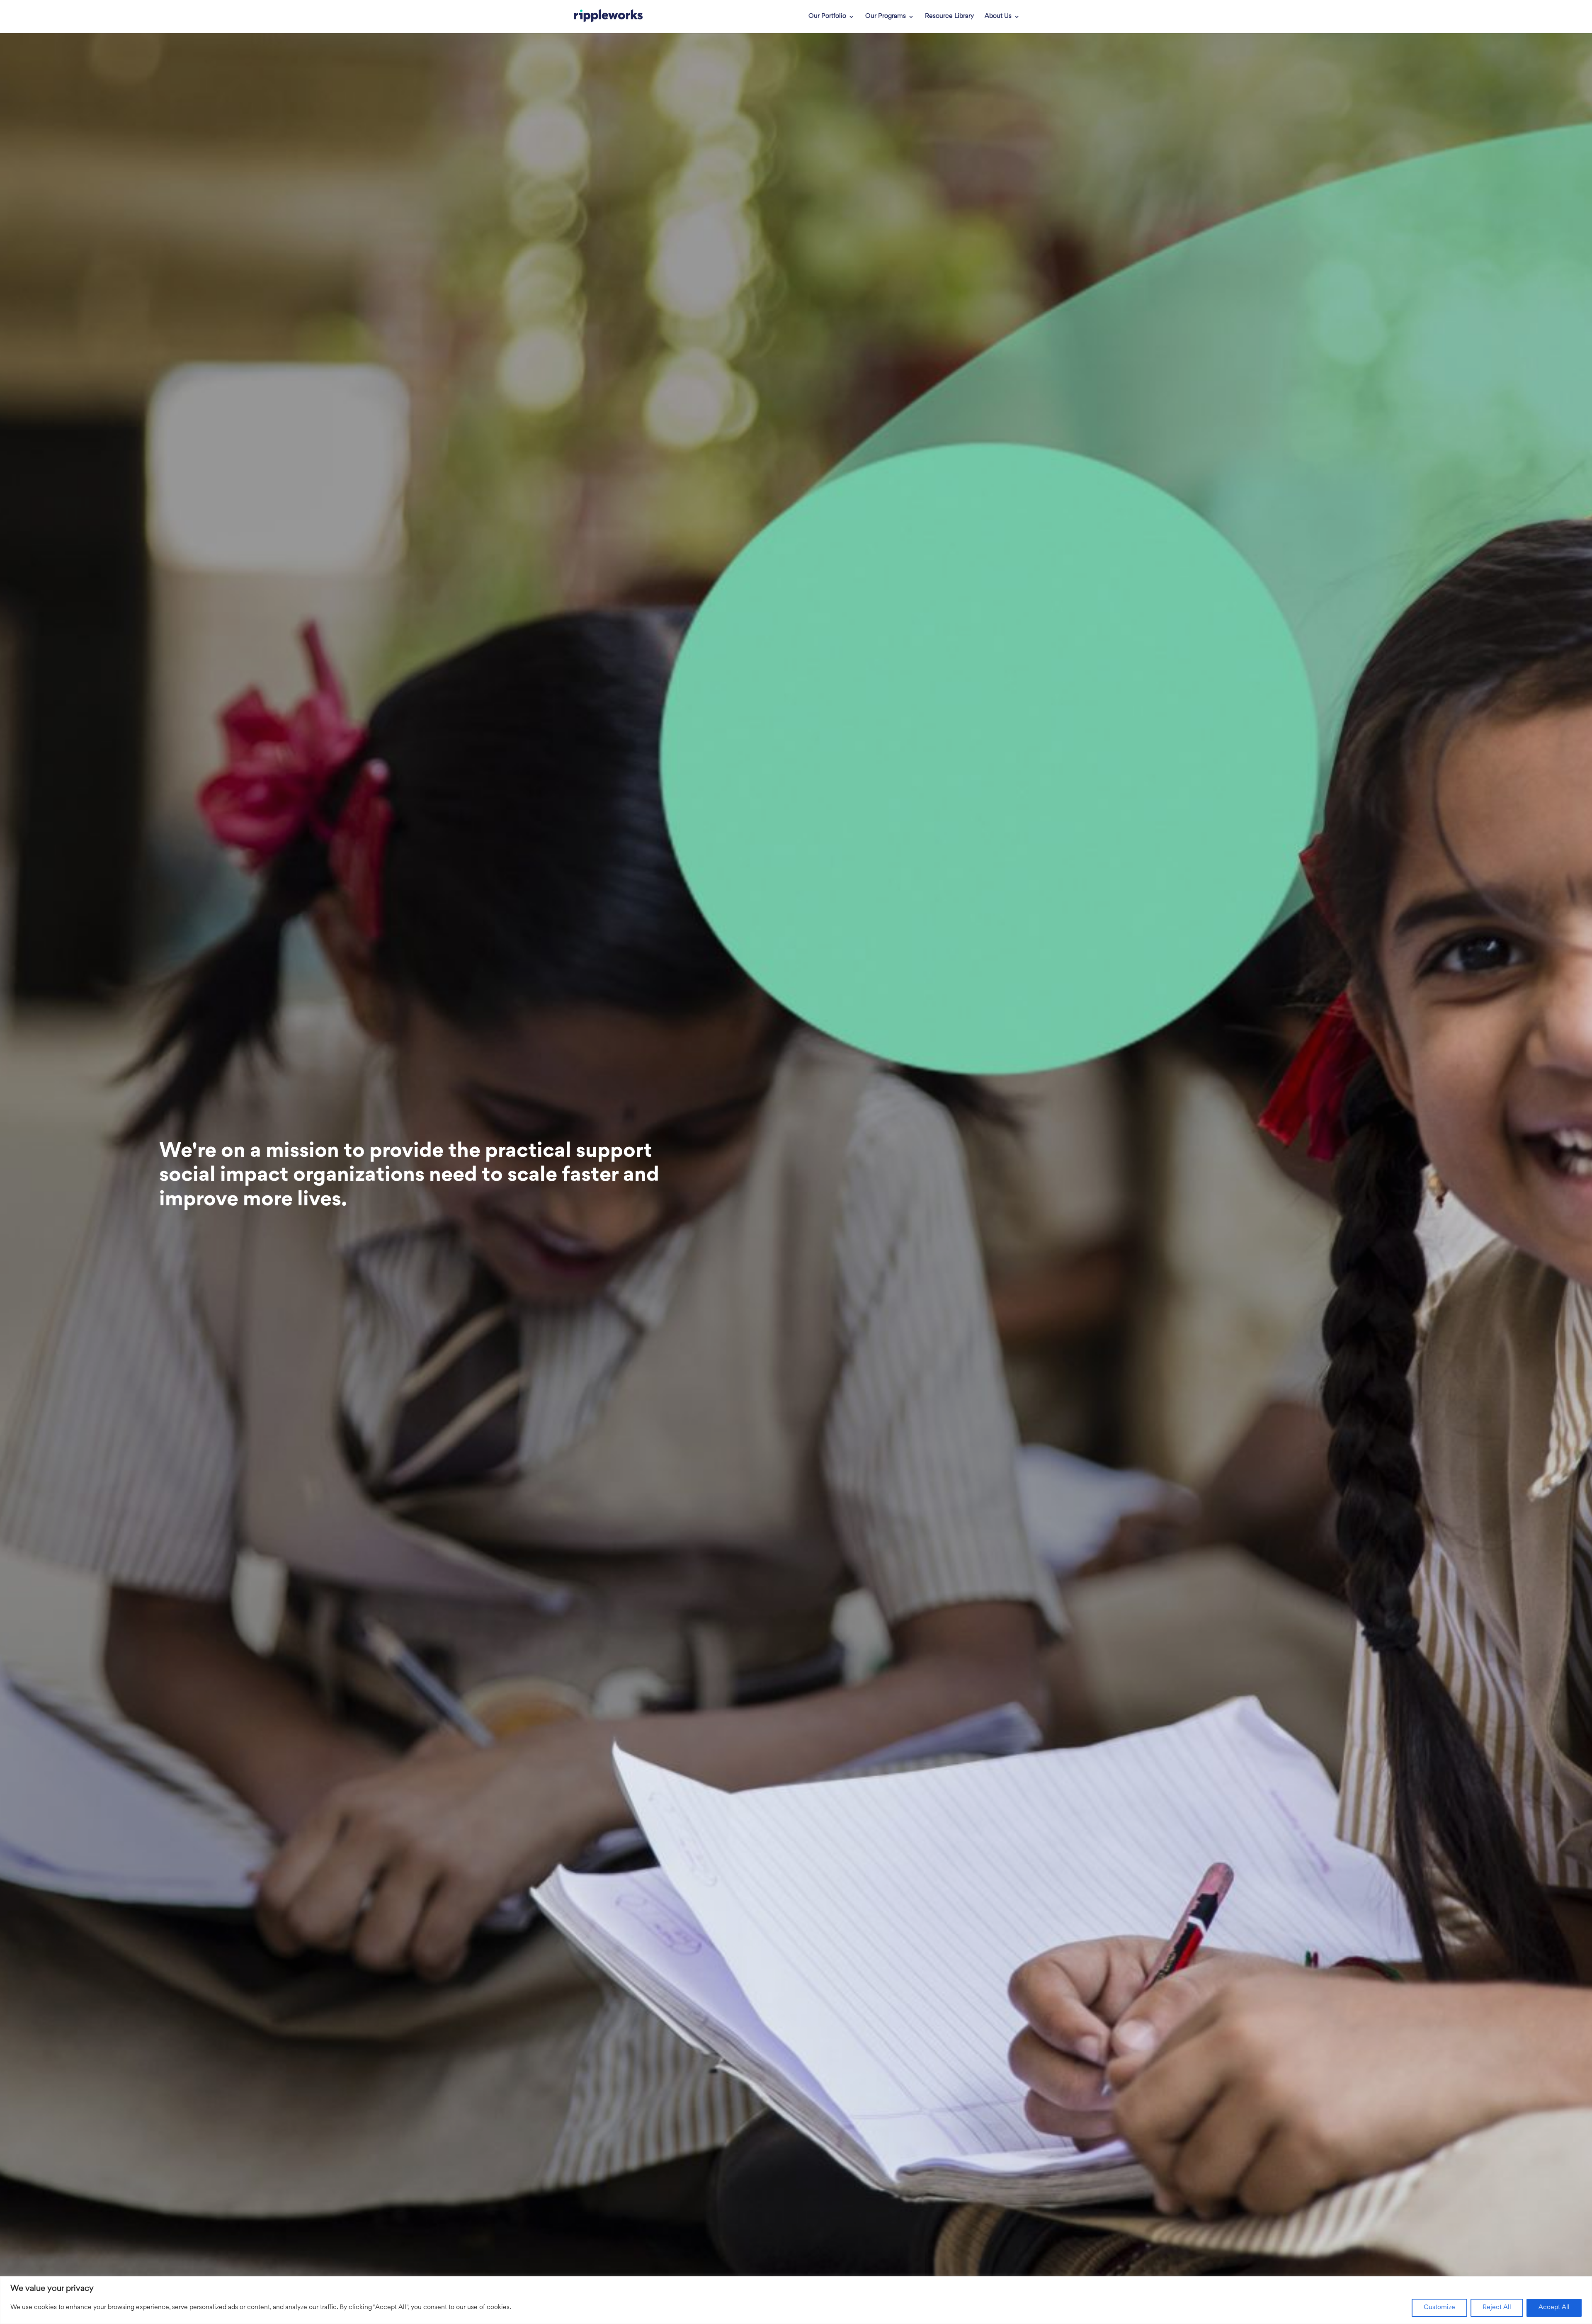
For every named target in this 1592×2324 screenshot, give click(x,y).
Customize (1439, 2308)
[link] (608, 17)
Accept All (1554, 2308)
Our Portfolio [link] (827, 17)
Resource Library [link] (949, 17)
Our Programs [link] (886, 17)
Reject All (1497, 2308)
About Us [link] (998, 17)
